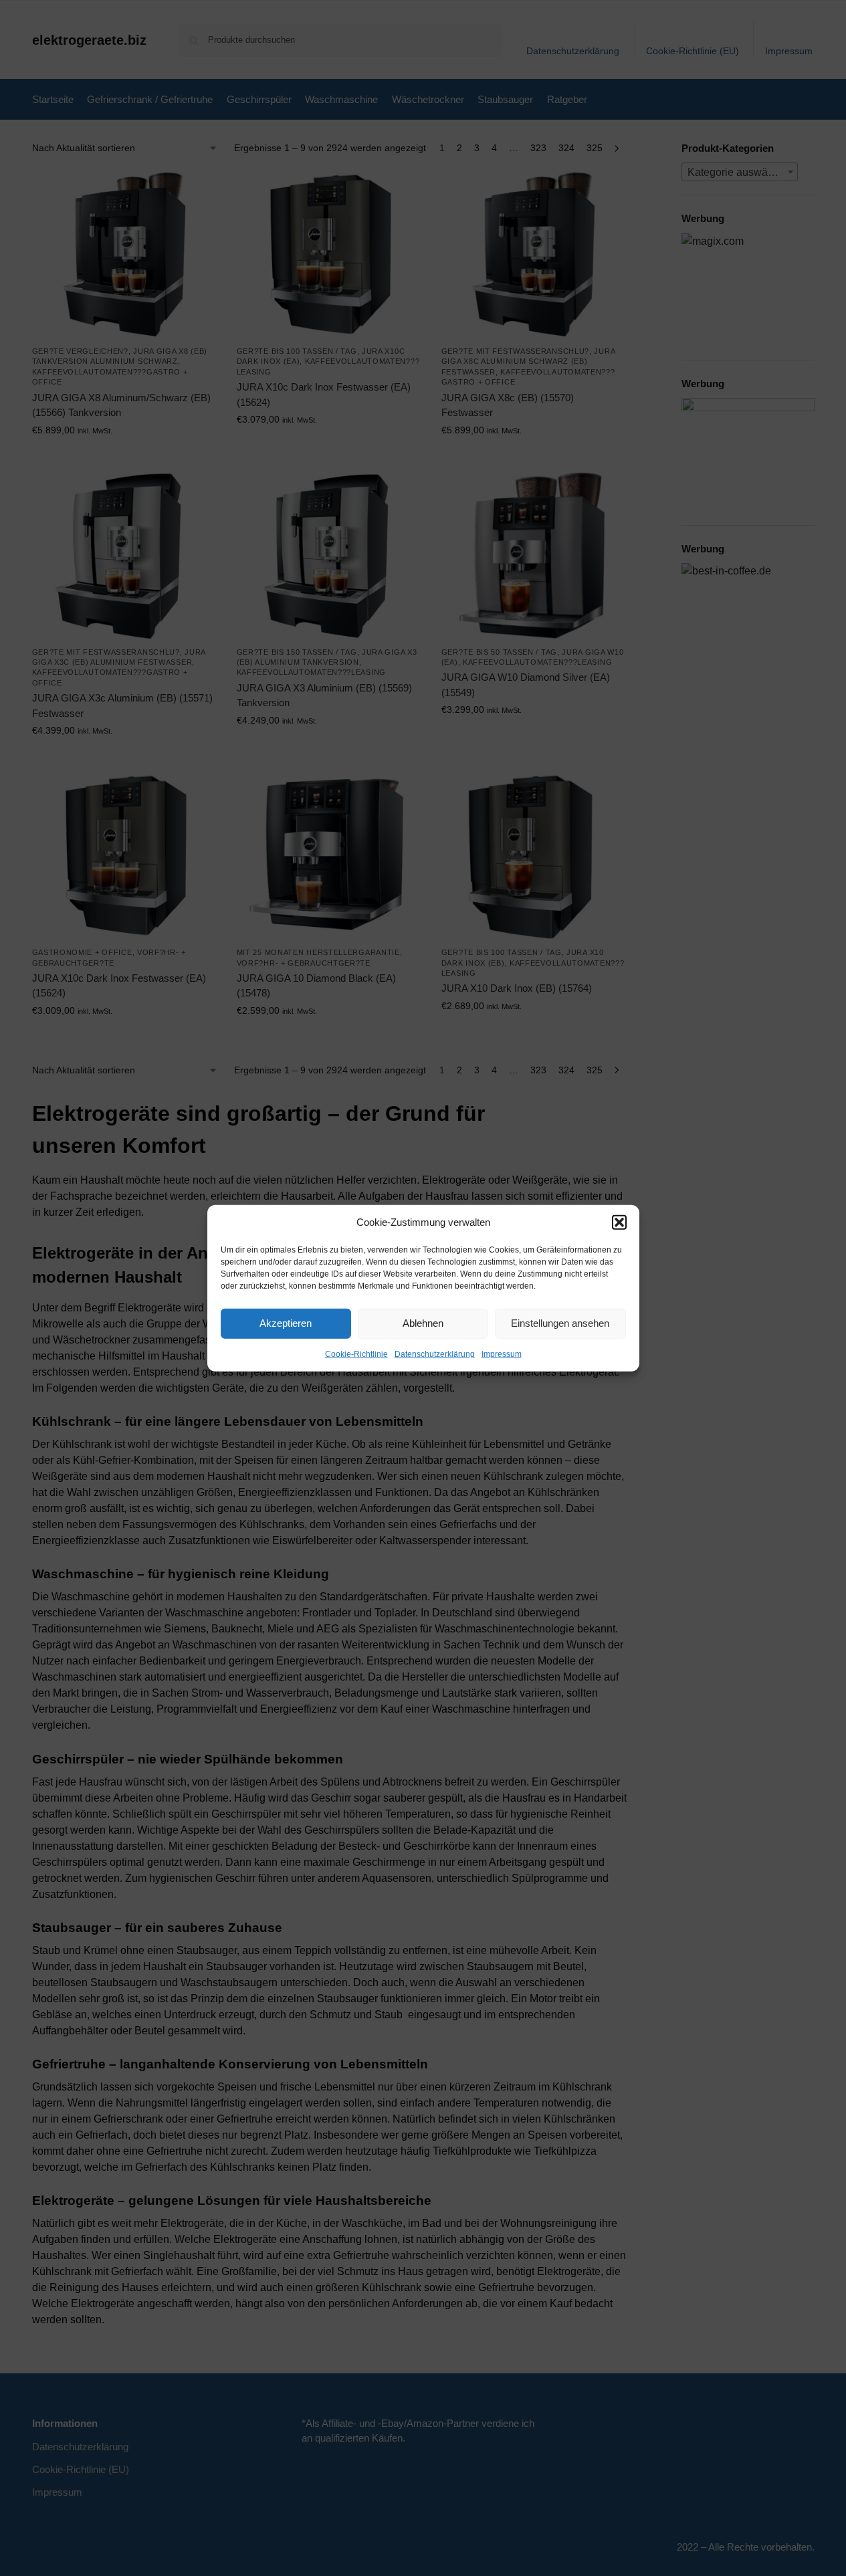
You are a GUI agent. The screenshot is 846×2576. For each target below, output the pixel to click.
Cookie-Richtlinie (356, 1354)
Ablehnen (423, 1323)
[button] (619, 1222)
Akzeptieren (286, 1323)
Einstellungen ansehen (560, 1323)
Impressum (502, 1354)
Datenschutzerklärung (435, 1354)
